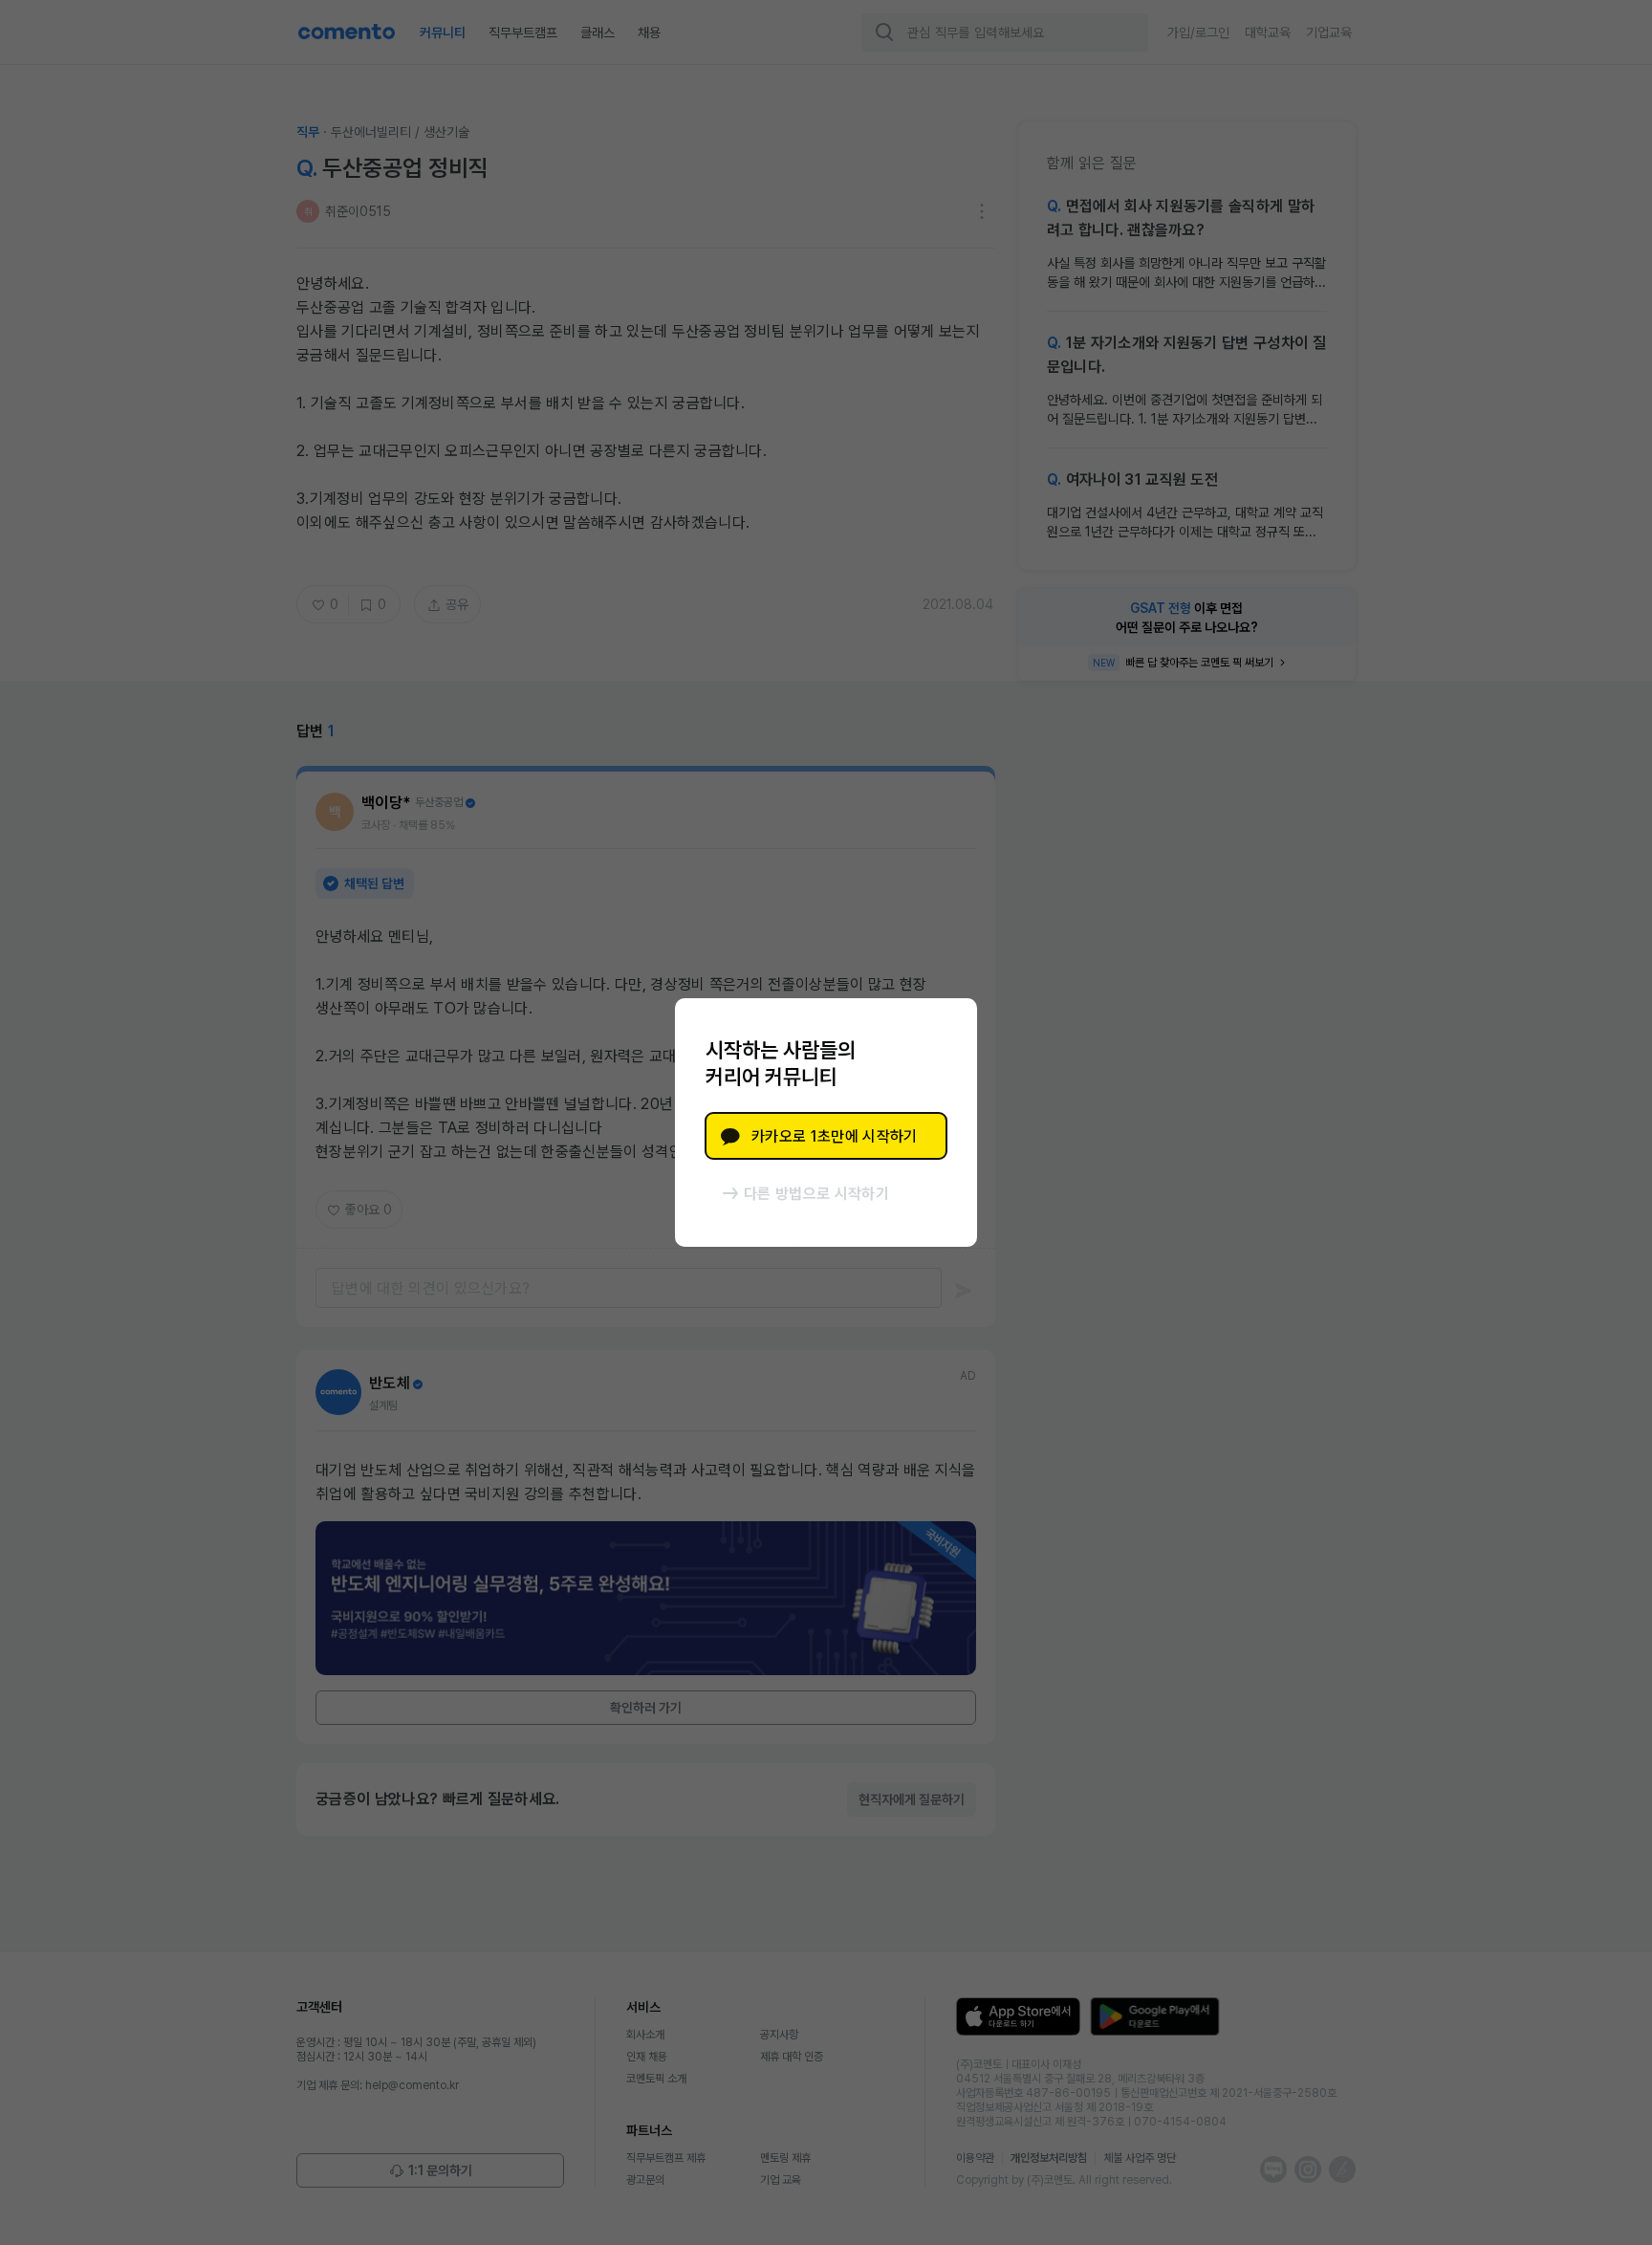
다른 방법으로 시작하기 (816, 1194)
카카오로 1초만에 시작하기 (834, 1136)
